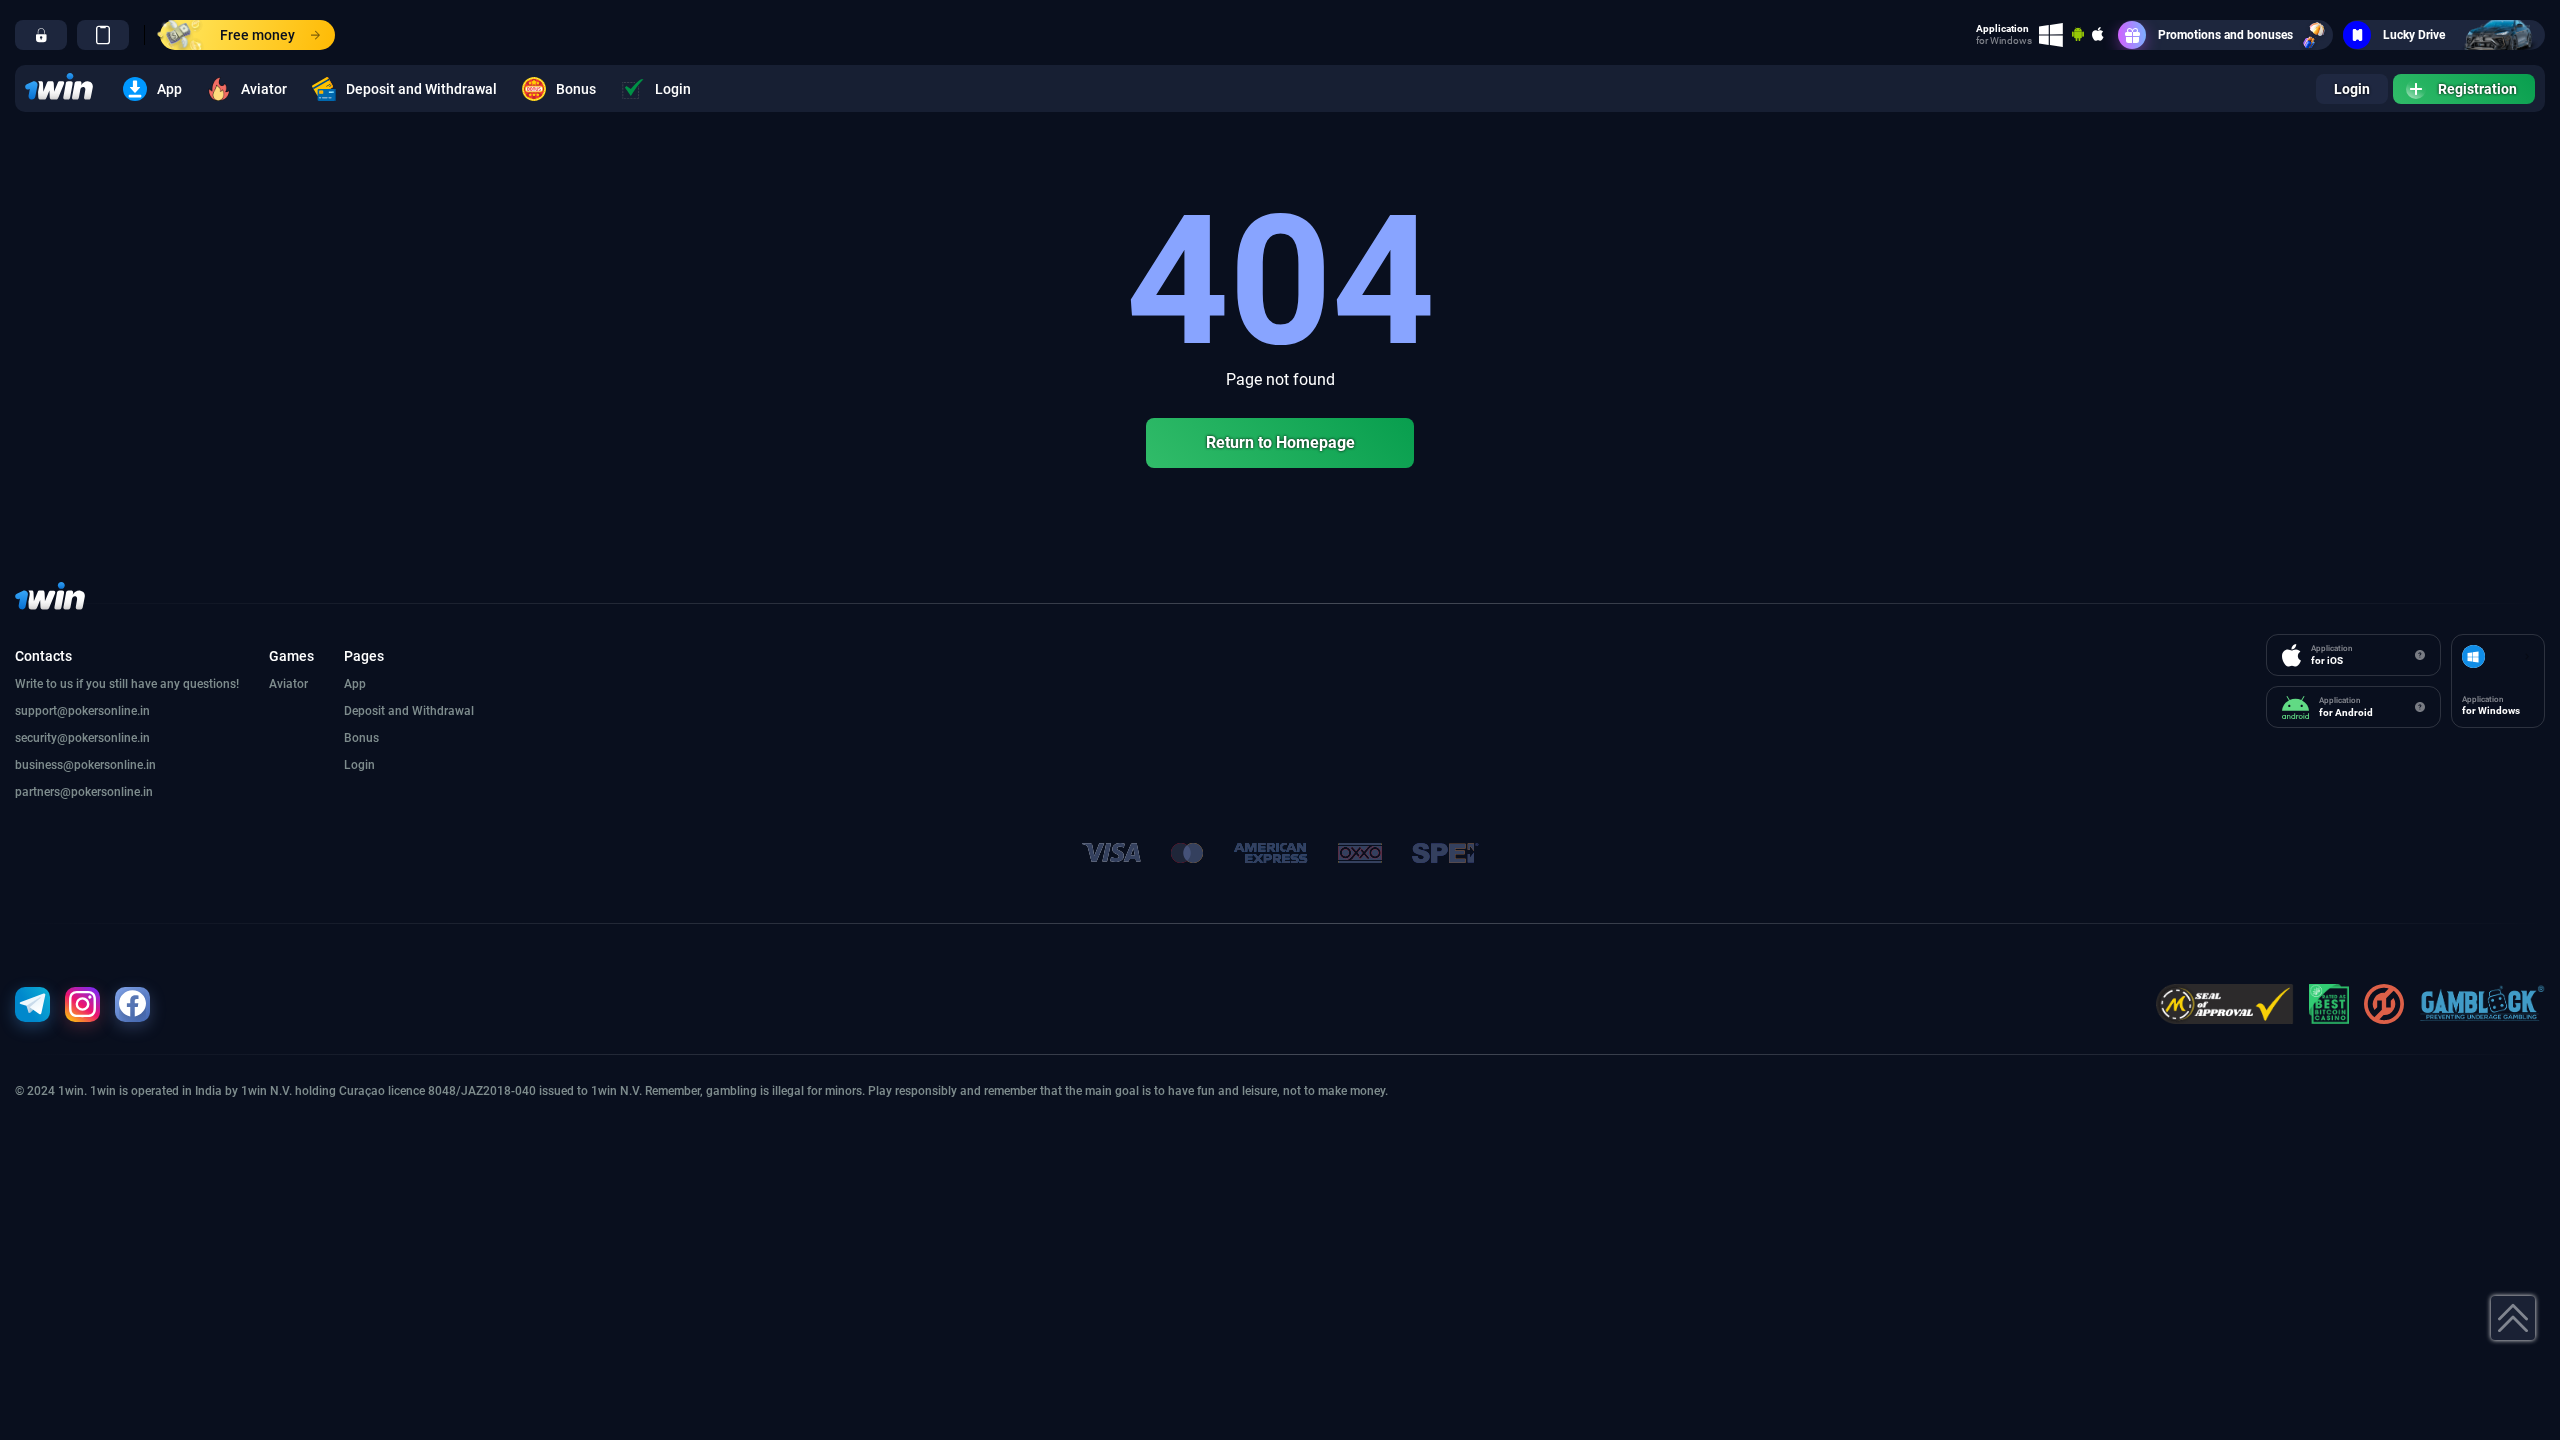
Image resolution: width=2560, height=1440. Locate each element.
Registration (2477, 89)
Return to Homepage (1280, 442)
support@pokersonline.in (82, 711)
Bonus (576, 89)
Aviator (264, 89)
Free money (257, 35)
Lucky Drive (2414, 35)
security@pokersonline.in (82, 738)
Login (673, 89)
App (169, 89)
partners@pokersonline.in (84, 792)
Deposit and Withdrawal (421, 89)
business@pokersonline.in (85, 765)
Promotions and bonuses (2225, 35)
